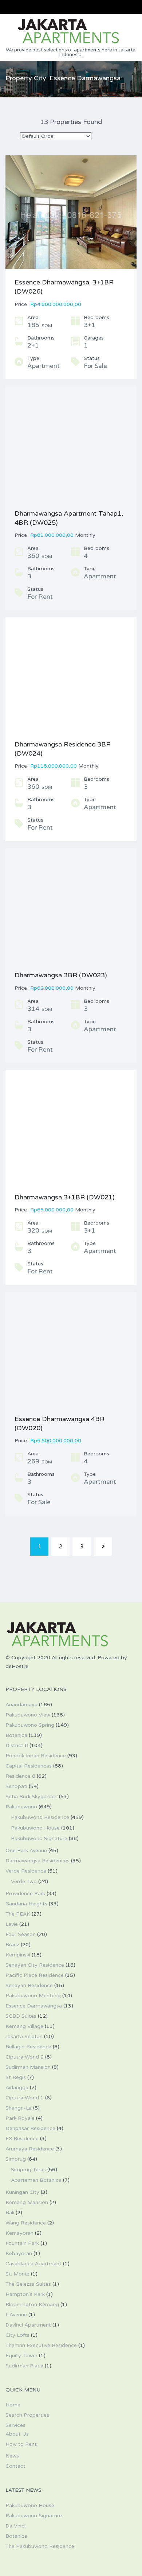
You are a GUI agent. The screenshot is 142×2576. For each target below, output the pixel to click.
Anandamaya (21, 1705)
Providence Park (25, 1894)
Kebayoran (19, 2253)
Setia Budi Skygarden (31, 1797)
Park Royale (20, 2118)
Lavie (12, 1924)
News (12, 2456)
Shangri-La (19, 2108)
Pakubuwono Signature (39, 1838)
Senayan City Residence (35, 1965)
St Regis (16, 2077)
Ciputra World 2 (25, 2057)
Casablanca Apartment (33, 2264)
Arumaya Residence (30, 2149)
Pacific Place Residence (35, 1975)
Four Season (21, 1934)
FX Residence (22, 2139)
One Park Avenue (26, 1850)
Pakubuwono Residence (40, 1817)
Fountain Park (22, 2243)
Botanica (16, 1735)
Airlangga (17, 2088)
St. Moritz (17, 2274)
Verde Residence (26, 1871)
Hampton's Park (25, 2294)
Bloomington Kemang (32, 2305)
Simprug (16, 2159)
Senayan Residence (29, 1985)
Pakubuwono (21, 1807)
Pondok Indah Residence (36, 1756)
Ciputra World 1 (25, 2098)
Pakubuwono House (35, 1828)
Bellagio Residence (28, 2047)
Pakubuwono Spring (30, 1725)
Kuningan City (22, 2192)
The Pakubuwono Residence (40, 2546)
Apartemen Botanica (36, 2180)
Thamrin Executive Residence (41, 2345)
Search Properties (27, 2415)
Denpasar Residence (30, 2128)
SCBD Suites (21, 2016)
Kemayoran (19, 2233)
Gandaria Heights (26, 1904)
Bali (10, 2213)
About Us (17, 2434)
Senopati (16, 1786)
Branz (12, 1945)
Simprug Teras (28, 2170)
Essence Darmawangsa (34, 2006)
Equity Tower (21, 2356)
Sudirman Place (24, 2366)
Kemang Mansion (27, 2202)
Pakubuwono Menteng (33, 1996)
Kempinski (18, 1955)
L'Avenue (16, 2315)
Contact (15, 2466)
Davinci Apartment (28, 2325)
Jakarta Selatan (24, 2036)
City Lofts (17, 2335)
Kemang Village (24, 2026)
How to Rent (21, 2444)
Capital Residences (29, 1766)
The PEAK (18, 1914)
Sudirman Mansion (28, 2067)
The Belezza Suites (28, 2284)
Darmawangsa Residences (38, 1861)
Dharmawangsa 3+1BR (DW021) (65, 1197)
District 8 (17, 1745)
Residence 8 (20, 1776)
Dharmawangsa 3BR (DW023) (61, 975)
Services (15, 2425)
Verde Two (24, 1881)
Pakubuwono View (28, 1715)
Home (13, 2405)
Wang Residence (26, 2223)
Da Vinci (15, 2526)
